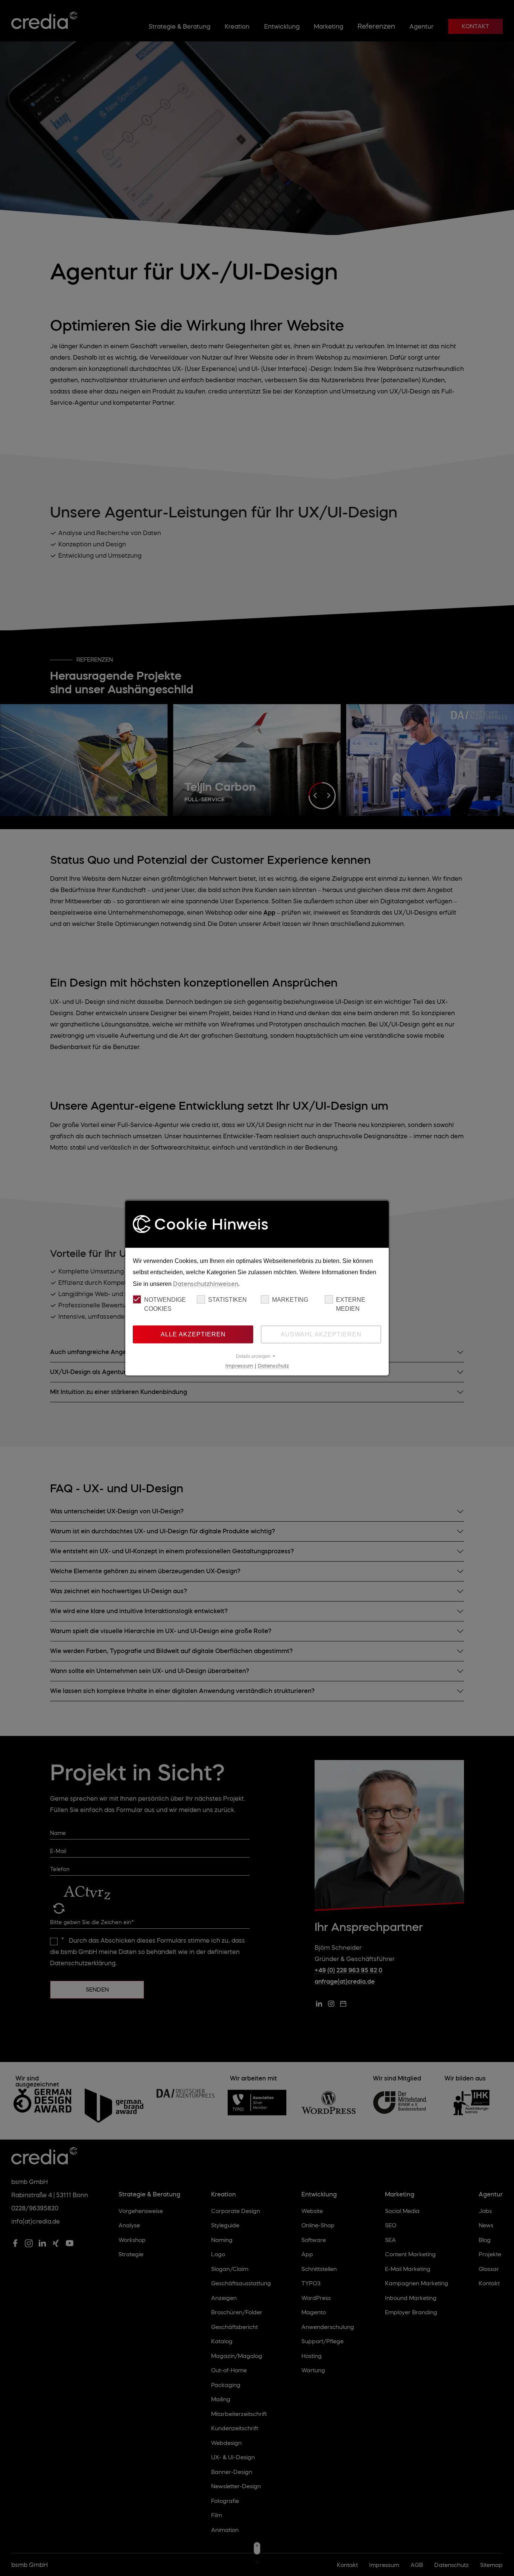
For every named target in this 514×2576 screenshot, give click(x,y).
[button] (257, 1356)
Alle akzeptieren (193, 1334)
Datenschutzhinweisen (206, 1283)
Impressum (239, 1365)
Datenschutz (273, 1365)
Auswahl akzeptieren (321, 1334)
